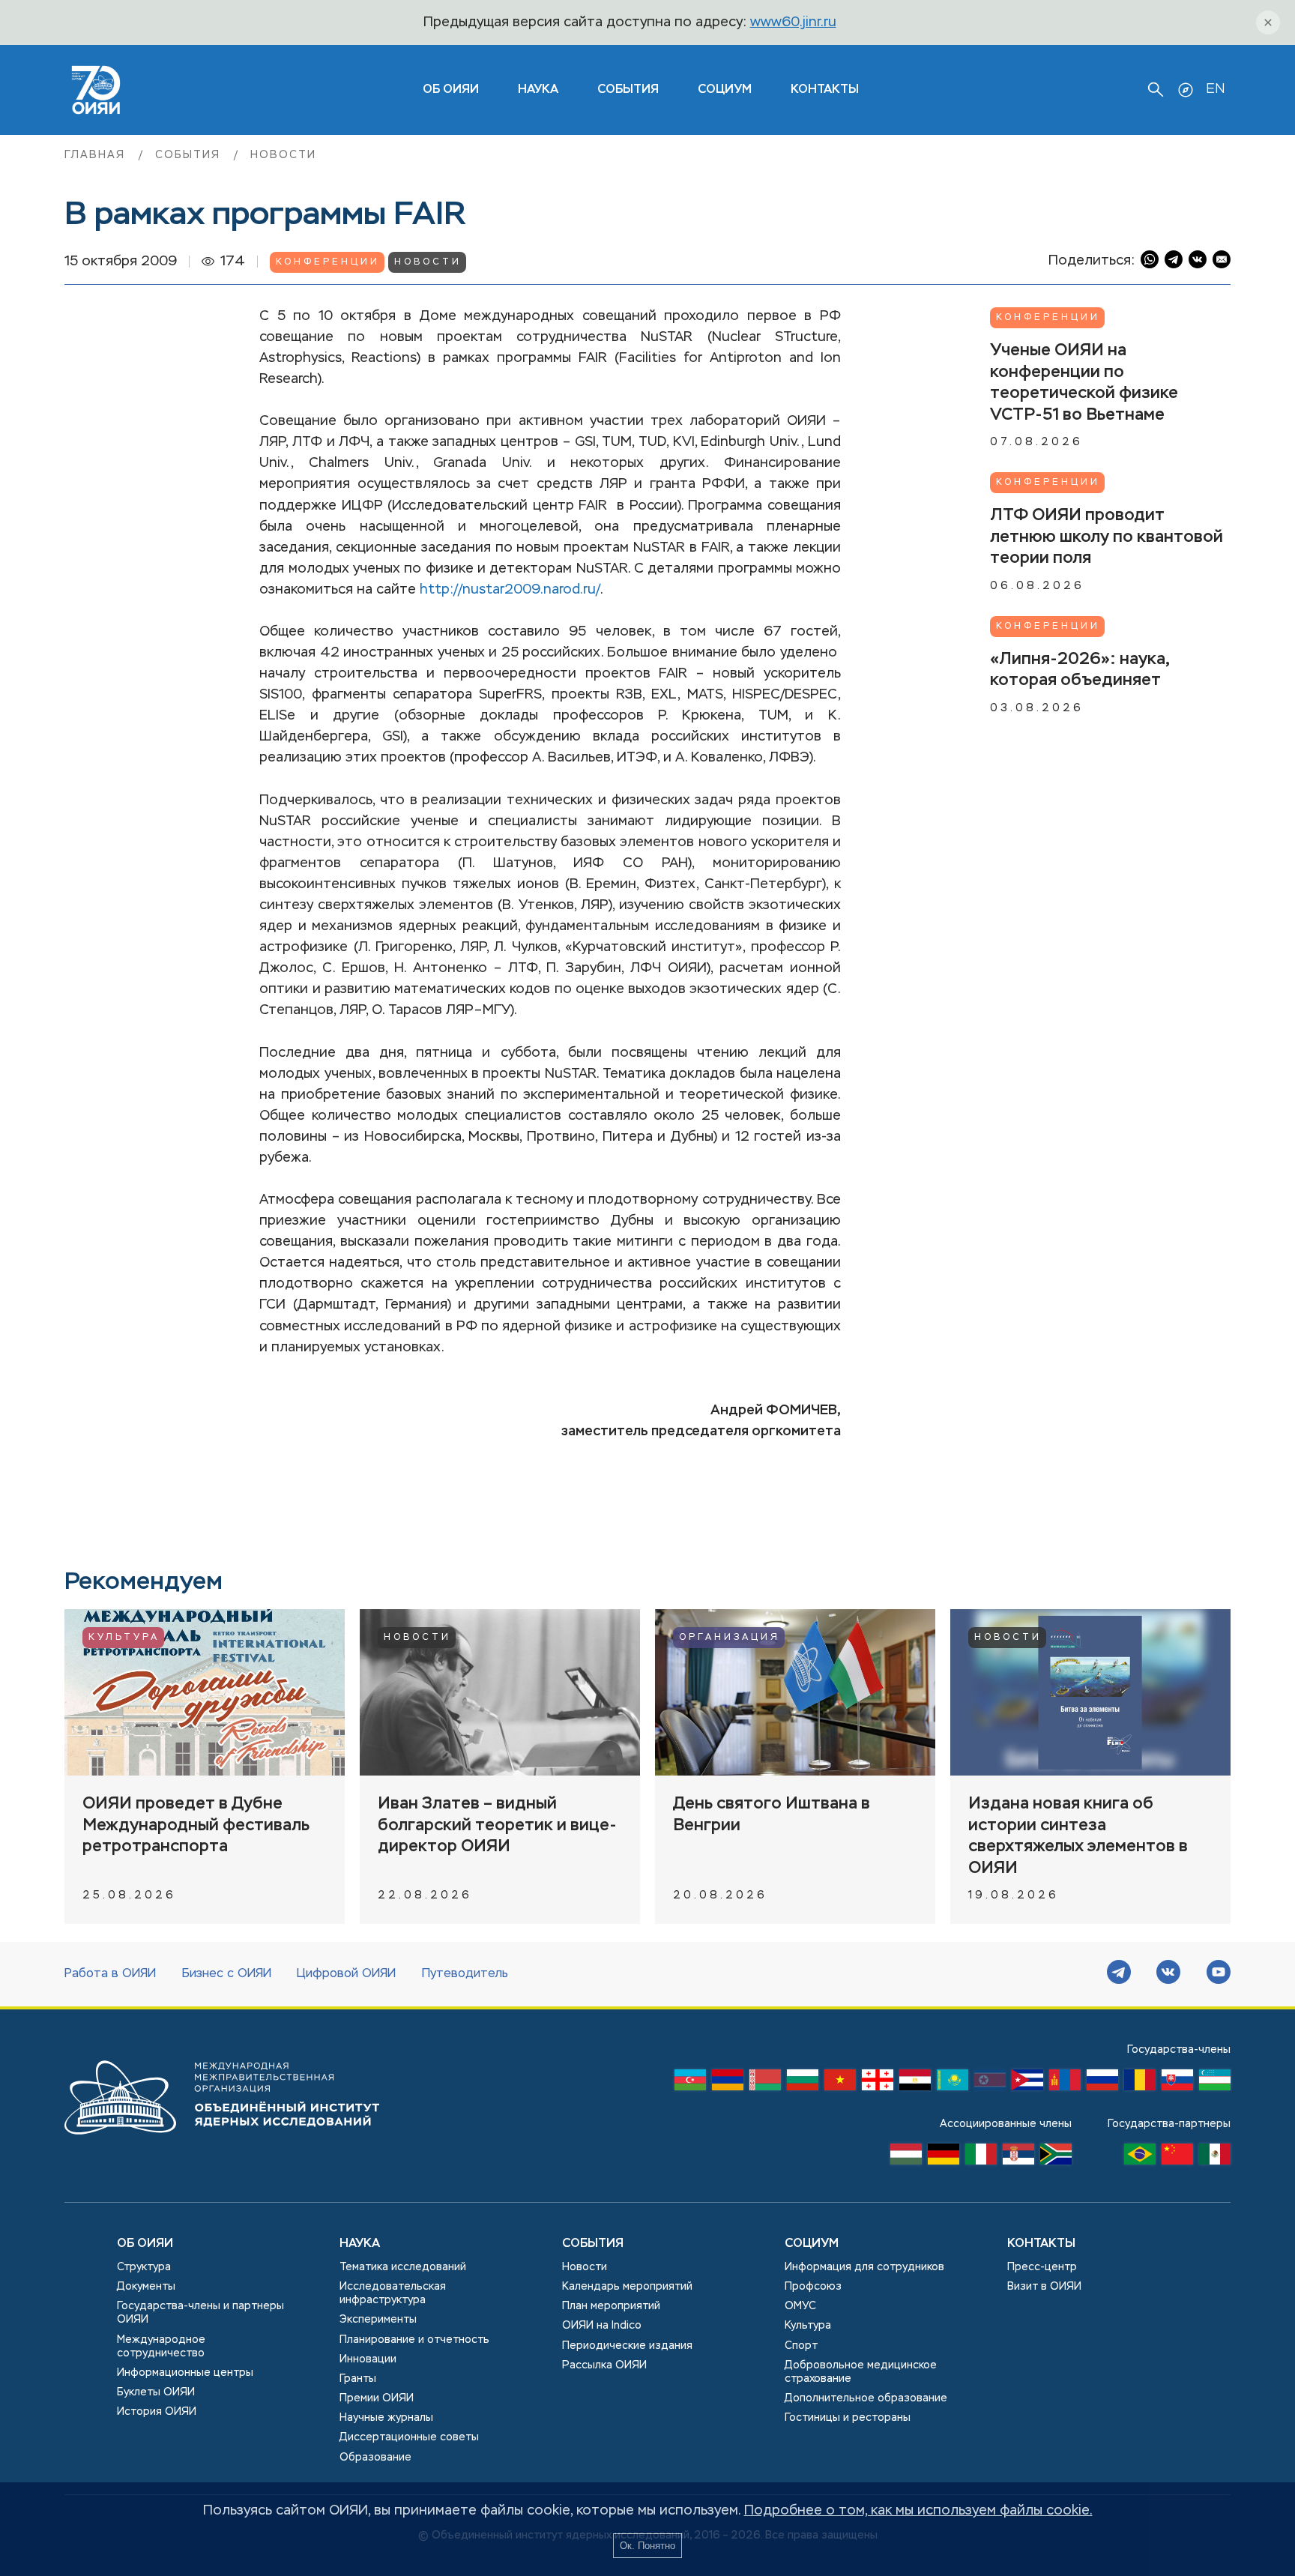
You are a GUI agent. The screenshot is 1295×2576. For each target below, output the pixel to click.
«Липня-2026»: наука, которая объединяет (1080, 670)
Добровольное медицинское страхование (861, 2372)
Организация (730, 1638)
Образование (375, 2458)
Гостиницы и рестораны (848, 2418)
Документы (146, 2287)
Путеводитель (465, 1974)
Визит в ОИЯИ (1044, 2287)
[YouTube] (1219, 1974)
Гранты (358, 2379)
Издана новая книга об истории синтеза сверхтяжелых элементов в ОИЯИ (1078, 1836)
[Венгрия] (906, 2158)
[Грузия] (878, 2084)
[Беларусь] (765, 2084)
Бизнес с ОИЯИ (227, 1974)
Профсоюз (813, 2287)
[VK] (1168, 1974)
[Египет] (915, 2084)
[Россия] (1102, 2084)
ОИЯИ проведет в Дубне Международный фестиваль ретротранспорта (196, 1825)
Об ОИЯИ (145, 2244)
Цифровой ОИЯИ (346, 1974)
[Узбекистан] (1215, 2084)
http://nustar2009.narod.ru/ (510, 590)
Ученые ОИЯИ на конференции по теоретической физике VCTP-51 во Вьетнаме (1084, 383)
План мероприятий (611, 2306)
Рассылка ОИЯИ (604, 2365)
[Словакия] (1177, 2084)
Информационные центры (185, 2373)
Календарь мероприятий (627, 2287)
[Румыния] (1140, 2084)
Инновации (368, 2359)
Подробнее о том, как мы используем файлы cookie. (918, 2511)
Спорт (801, 2346)
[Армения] (728, 2084)
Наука (538, 90)
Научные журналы (386, 2418)
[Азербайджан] (690, 2084)
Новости (283, 155)
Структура (144, 2267)
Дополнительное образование (866, 2398)
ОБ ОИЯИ (451, 90)
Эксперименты (378, 2320)
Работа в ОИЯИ (110, 1974)
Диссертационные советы (409, 2437)
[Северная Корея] (990, 2084)
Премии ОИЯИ (377, 2398)
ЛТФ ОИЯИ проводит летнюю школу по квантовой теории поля (1107, 537)
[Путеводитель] (1186, 90)
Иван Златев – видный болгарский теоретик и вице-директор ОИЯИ (497, 1825)
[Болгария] (803, 2084)
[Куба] (1027, 2084)
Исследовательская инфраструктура (393, 2293)
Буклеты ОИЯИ (156, 2392)
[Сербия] (1018, 2158)
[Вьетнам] (840, 2084)
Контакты (825, 90)
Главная (97, 155)
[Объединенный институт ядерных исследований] (222, 2149)
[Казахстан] (953, 2084)
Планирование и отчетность (414, 2340)
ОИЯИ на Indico (602, 2326)
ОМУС (800, 2306)
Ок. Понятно (647, 2546)
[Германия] (944, 2158)
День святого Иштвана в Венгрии (772, 1815)
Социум (725, 90)
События (628, 90)
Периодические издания (627, 2346)
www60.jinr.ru (793, 22)
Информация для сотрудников (864, 2267)
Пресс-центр (1042, 2267)
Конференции (328, 262)
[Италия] (981, 2158)
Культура (124, 1638)
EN (1215, 89)
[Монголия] (1065, 2084)
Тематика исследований (403, 2267)
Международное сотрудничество (161, 2347)
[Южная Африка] (1056, 2158)
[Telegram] (1119, 1974)
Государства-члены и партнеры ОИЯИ (200, 2313)
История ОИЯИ (157, 2412)
